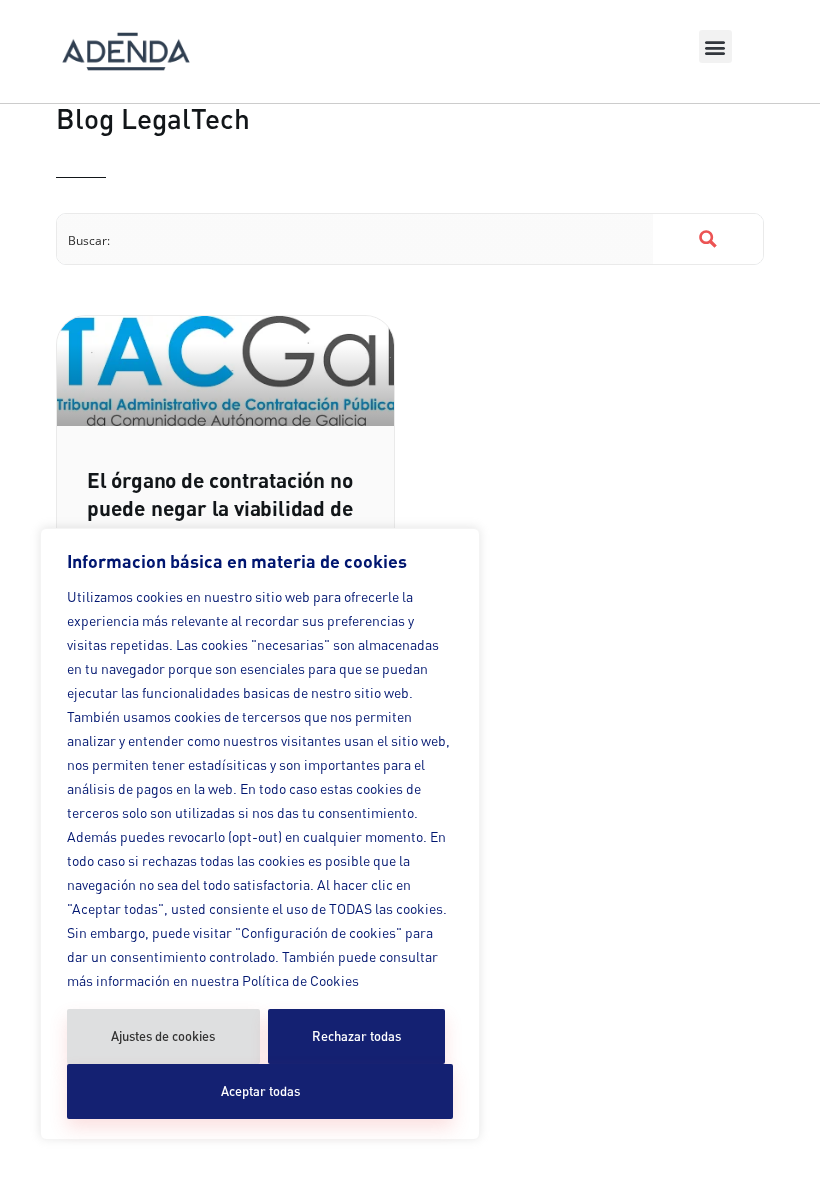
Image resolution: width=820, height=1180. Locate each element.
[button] (715, 46)
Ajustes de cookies (163, 1036)
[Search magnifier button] (708, 239)
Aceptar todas (260, 1091)
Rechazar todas (356, 1036)
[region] (260, 834)
